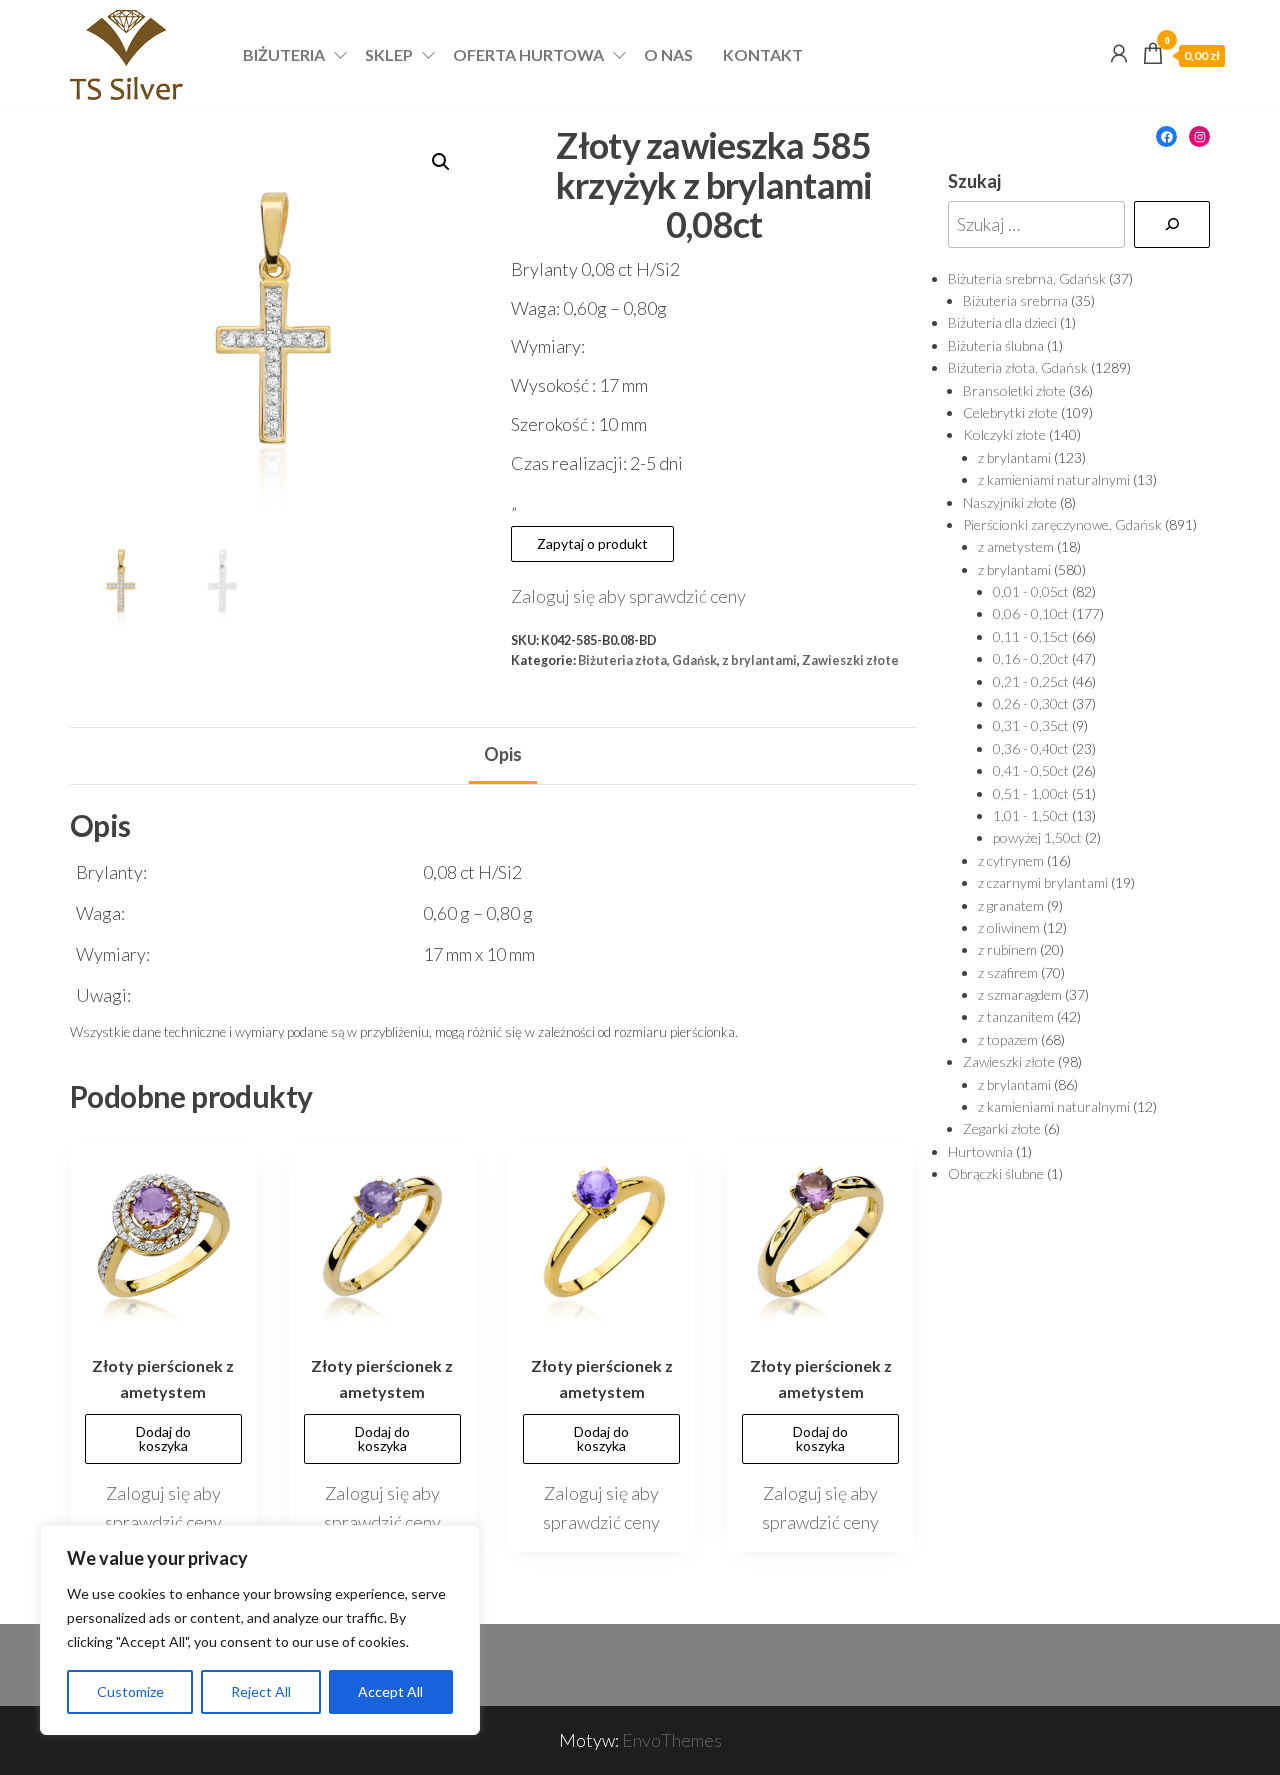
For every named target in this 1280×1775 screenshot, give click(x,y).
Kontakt (763, 54)
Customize (130, 1691)
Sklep (389, 54)
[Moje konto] (1119, 53)
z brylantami (759, 660)
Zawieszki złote (850, 660)
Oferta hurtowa (528, 54)
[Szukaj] (1172, 224)
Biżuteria (284, 54)
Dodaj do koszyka (163, 1438)
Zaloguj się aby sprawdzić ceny (628, 596)
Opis (503, 754)
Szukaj (974, 181)
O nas (668, 54)
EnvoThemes (672, 1740)
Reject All (261, 1691)
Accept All (390, 1691)
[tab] (503, 756)
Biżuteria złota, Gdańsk (647, 660)
